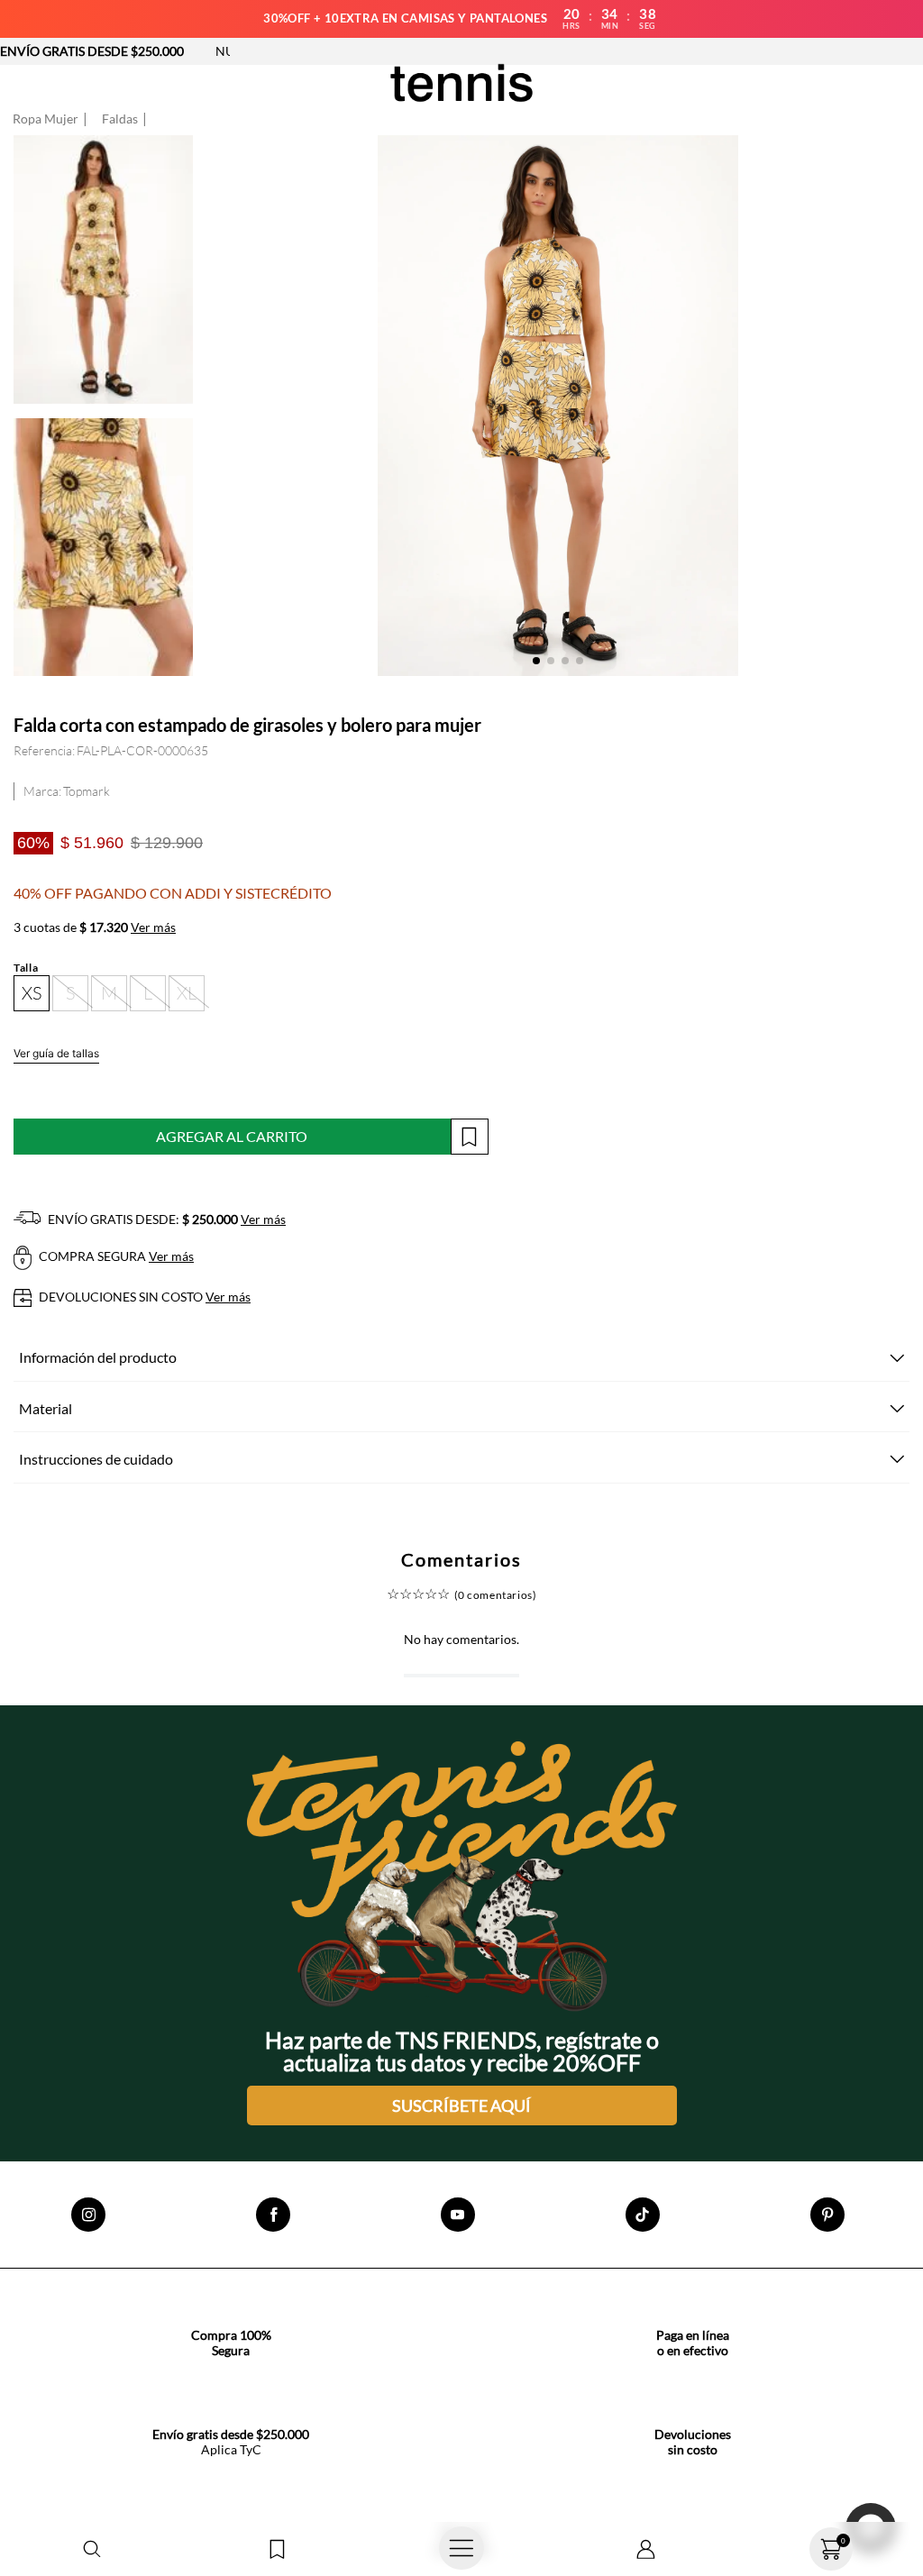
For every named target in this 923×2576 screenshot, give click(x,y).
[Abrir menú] (462, 2549)
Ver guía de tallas (56, 1053)
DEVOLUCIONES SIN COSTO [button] (143, 1297)
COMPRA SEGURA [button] (115, 1256)
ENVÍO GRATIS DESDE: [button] (165, 1219)
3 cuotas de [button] (95, 927)
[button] (92, 2549)
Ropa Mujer (46, 119)
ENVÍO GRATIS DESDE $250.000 (92, 51)
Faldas (120, 119)
